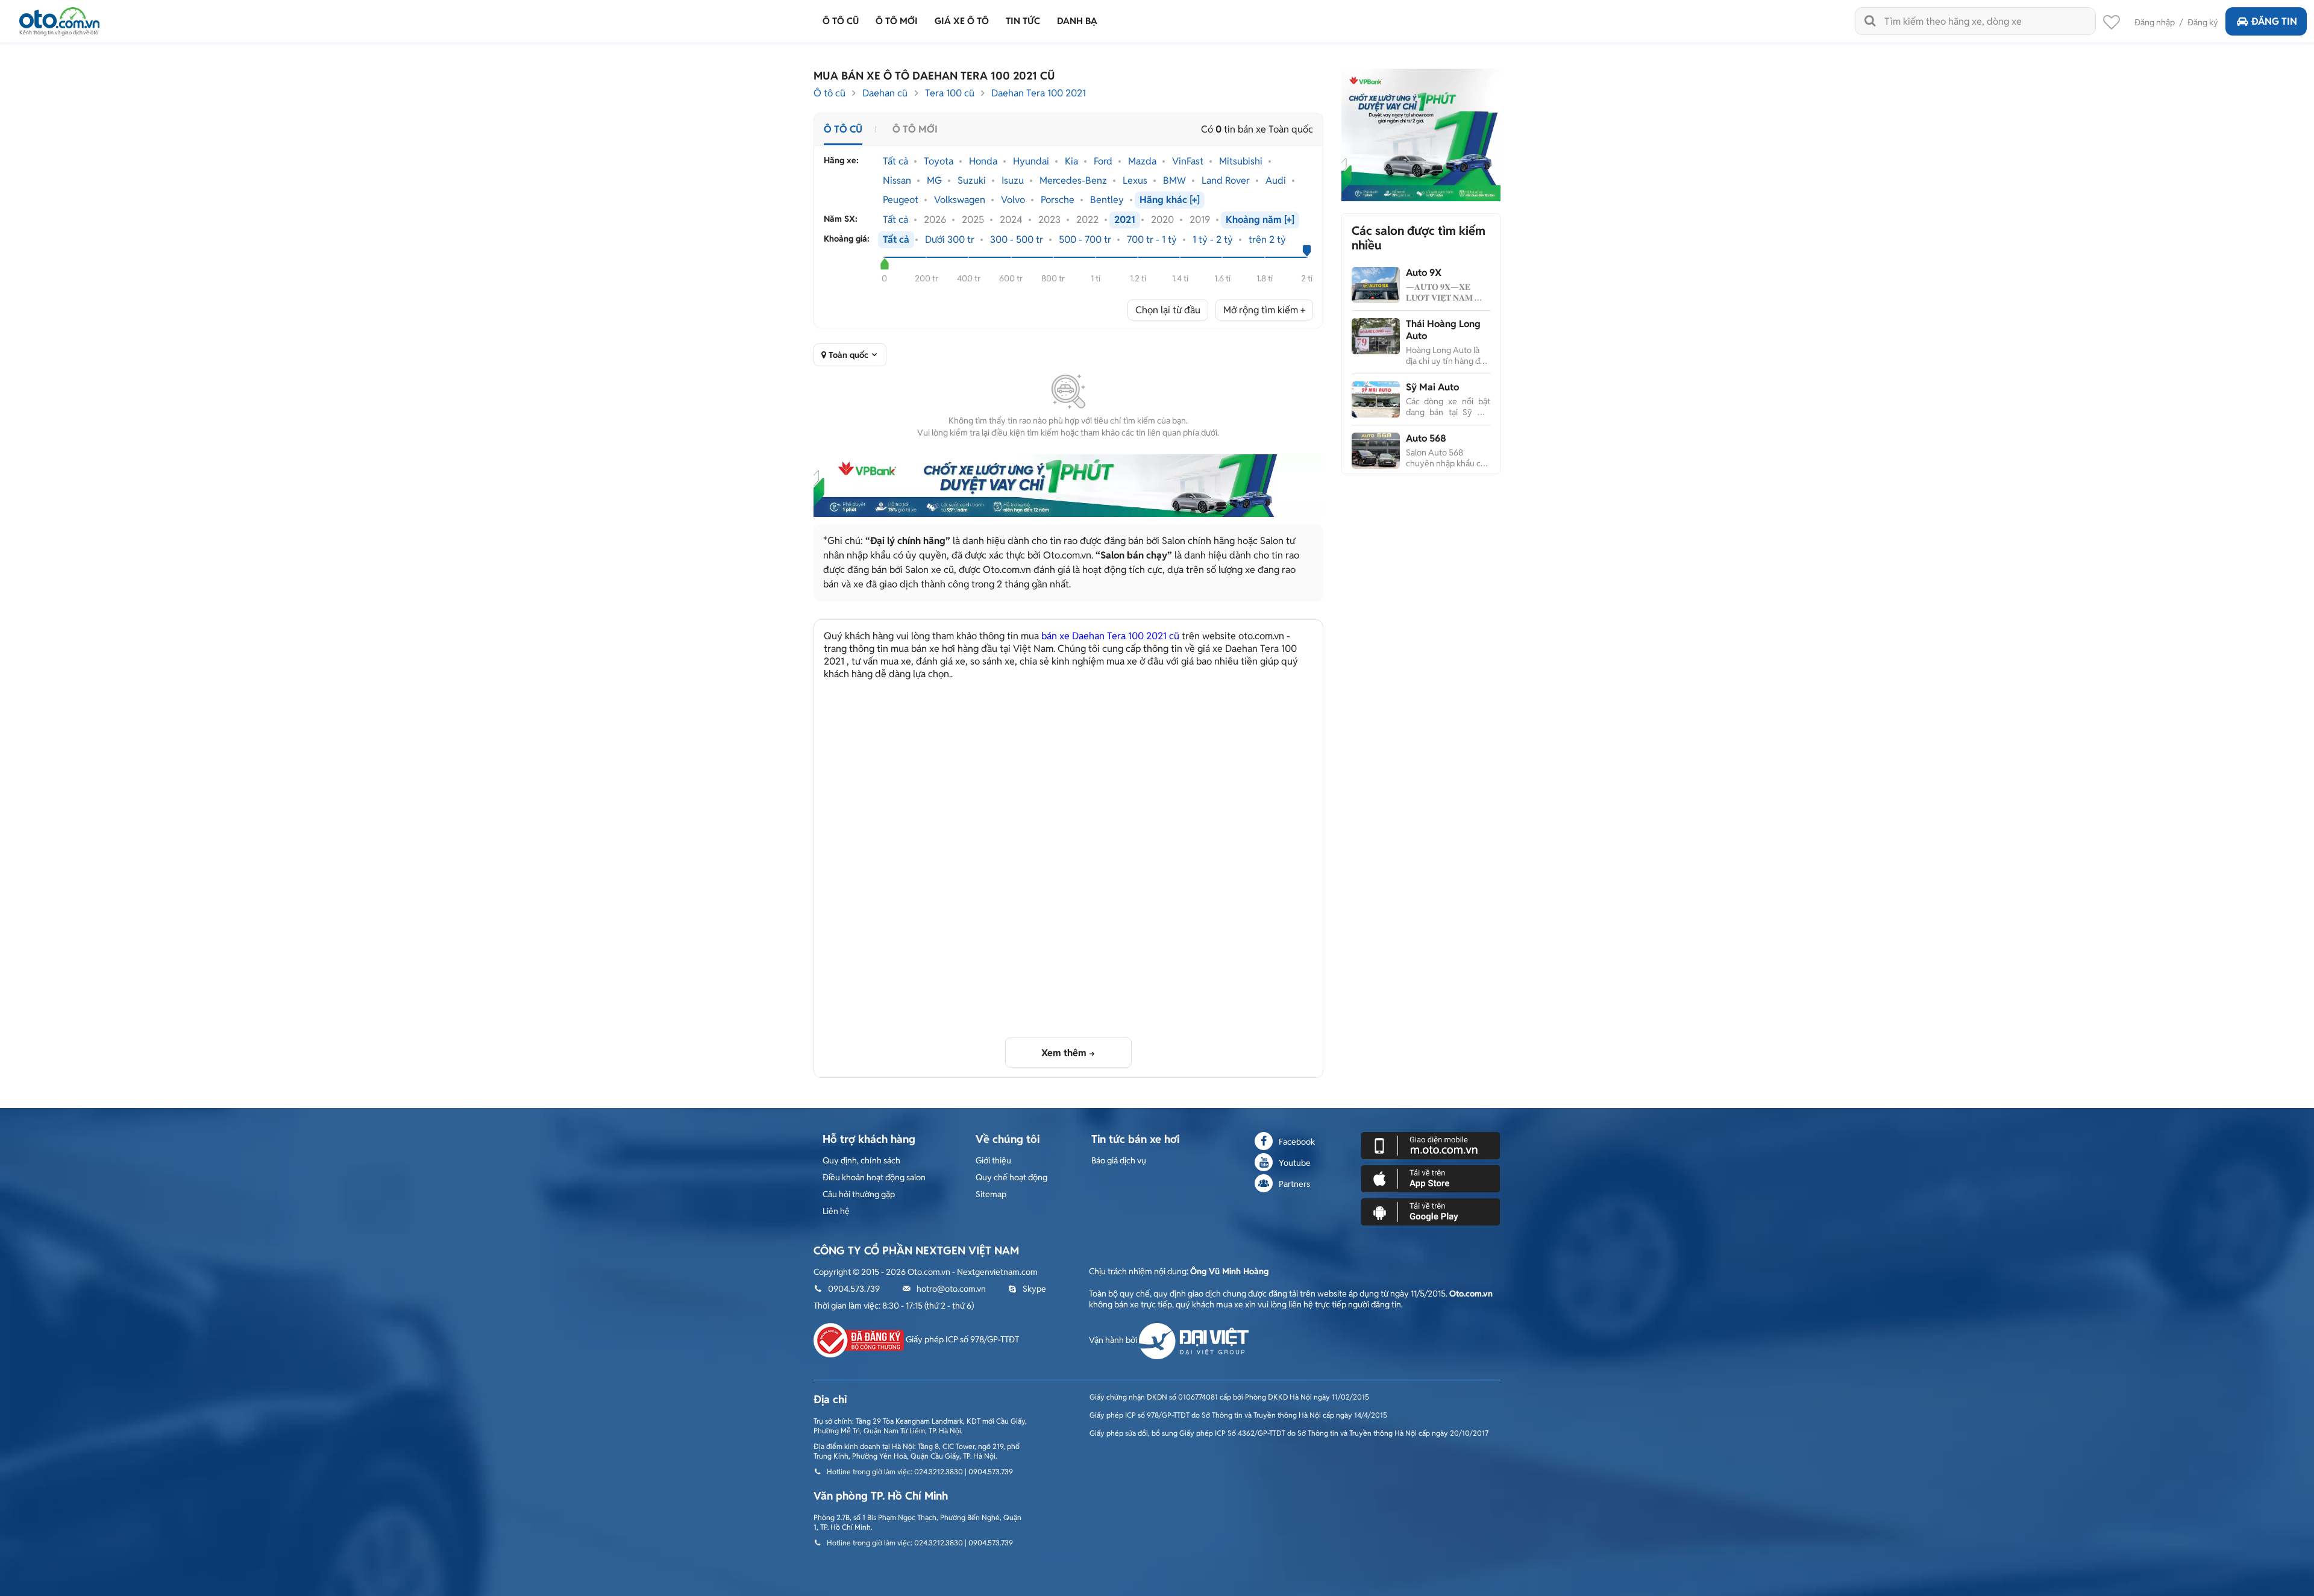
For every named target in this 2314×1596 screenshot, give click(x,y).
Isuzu (1013, 181)
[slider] (884, 264)
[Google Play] (1431, 1211)
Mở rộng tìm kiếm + (1264, 310)
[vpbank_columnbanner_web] (1421, 134)
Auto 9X (1424, 273)
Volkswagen (960, 200)
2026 (935, 220)
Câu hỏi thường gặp (859, 1194)
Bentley (1107, 200)
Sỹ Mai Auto (1432, 387)
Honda (983, 161)
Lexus (1135, 181)
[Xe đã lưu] (2112, 25)
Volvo (1013, 200)
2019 (1200, 220)
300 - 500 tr (1017, 240)
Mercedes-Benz (1073, 181)
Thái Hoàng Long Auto (1443, 330)
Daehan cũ (885, 93)
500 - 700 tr (1085, 240)
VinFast (1188, 161)
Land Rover (1226, 181)
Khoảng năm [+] (1260, 220)
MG (934, 181)
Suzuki (972, 181)
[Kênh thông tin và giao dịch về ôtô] (59, 18)
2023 (1049, 220)
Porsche (1058, 200)
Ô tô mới (915, 129)
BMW (1174, 181)
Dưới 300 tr (950, 240)
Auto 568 (1426, 438)
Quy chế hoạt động (1011, 1177)
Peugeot (901, 200)
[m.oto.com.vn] (1431, 1145)
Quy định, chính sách (861, 1160)
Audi (1276, 181)
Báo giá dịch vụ (1119, 1160)
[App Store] (1431, 1178)
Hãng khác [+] (1170, 200)
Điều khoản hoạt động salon (874, 1177)
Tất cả (895, 161)
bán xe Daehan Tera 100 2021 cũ (1110, 636)
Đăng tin (2274, 21)
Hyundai (1031, 161)
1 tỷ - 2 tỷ (1213, 240)
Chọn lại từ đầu (1168, 310)
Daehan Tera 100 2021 (1039, 93)
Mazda (1142, 161)
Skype (1034, 1289)
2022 (1087, 220)
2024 (1011, 220)
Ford (1103, 161)
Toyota (939, 161)
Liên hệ (836, 1211)
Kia (1071, 161)
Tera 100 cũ (950, 93)
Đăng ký (2203, 22)
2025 (973, 220)
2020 (1162, 220)
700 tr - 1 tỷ (1152, 240)
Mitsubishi (1241, 161)
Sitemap (991, 1194)
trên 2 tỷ (1267, 240)
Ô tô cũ (829, 93)
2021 (1125, 220)
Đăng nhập (2155, 22)
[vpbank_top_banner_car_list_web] (1068, 486)
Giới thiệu (993, 1160)
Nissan (897, 181)
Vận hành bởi (1114, 1340)
